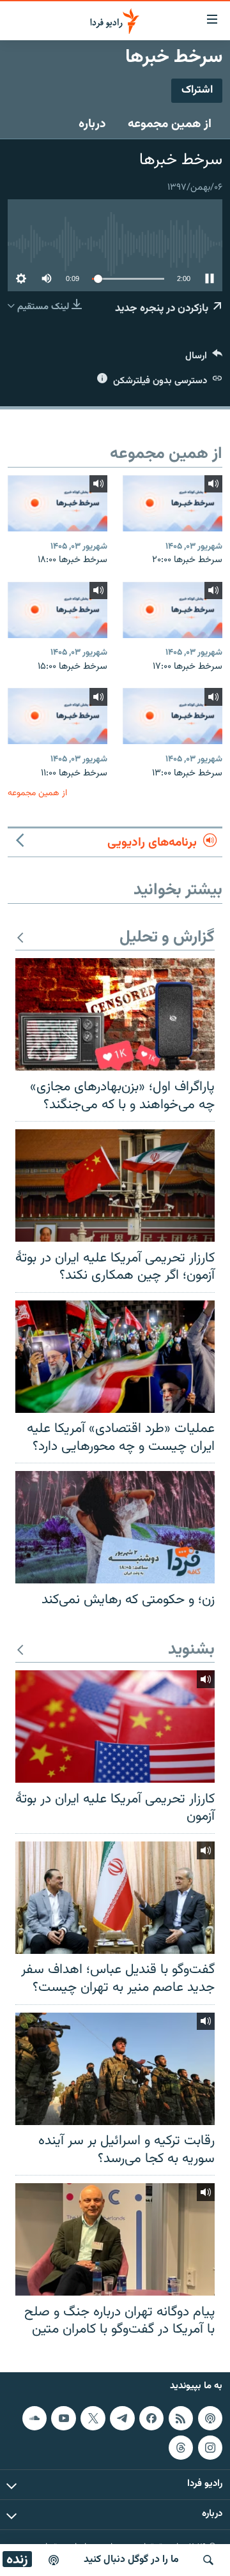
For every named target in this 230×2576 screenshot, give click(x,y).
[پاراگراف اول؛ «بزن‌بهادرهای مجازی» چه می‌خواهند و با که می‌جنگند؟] (115, 1014)
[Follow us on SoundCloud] (34, 2418)
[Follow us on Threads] (181, 2447)
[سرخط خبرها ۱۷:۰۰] (172, 610)
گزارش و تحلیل (167, 938)
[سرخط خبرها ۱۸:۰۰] (57, 503)
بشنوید (191, 1650)
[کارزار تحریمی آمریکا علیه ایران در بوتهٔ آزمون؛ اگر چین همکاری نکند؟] (115, 1185)
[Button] (204, 359)
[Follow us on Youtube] (63, 2418)
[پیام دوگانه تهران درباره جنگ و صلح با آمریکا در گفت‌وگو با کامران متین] (115, 2239)
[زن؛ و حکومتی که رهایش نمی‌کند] (115, 1527)
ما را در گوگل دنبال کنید (131, 2560)
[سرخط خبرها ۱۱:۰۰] (57, 716)
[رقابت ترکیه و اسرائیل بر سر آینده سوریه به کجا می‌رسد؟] (115, 2069)
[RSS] (181, 2418)
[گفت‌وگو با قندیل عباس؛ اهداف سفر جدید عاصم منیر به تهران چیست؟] (115, 1898)
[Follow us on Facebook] (151, 2418)
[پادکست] (54, 2560)
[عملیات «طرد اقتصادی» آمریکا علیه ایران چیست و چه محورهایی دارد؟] (115, 1357)
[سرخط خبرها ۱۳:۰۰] (172, 716)
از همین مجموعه (170, 124)
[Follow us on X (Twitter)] (93, 2418)
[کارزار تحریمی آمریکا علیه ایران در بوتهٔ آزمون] (115, 1726)
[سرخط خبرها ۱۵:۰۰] (57, 610)
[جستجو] (208, 2560)
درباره (92, 124)
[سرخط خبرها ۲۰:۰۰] (172, 503)
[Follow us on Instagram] (210, 2447)
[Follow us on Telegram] (122, 2418)
